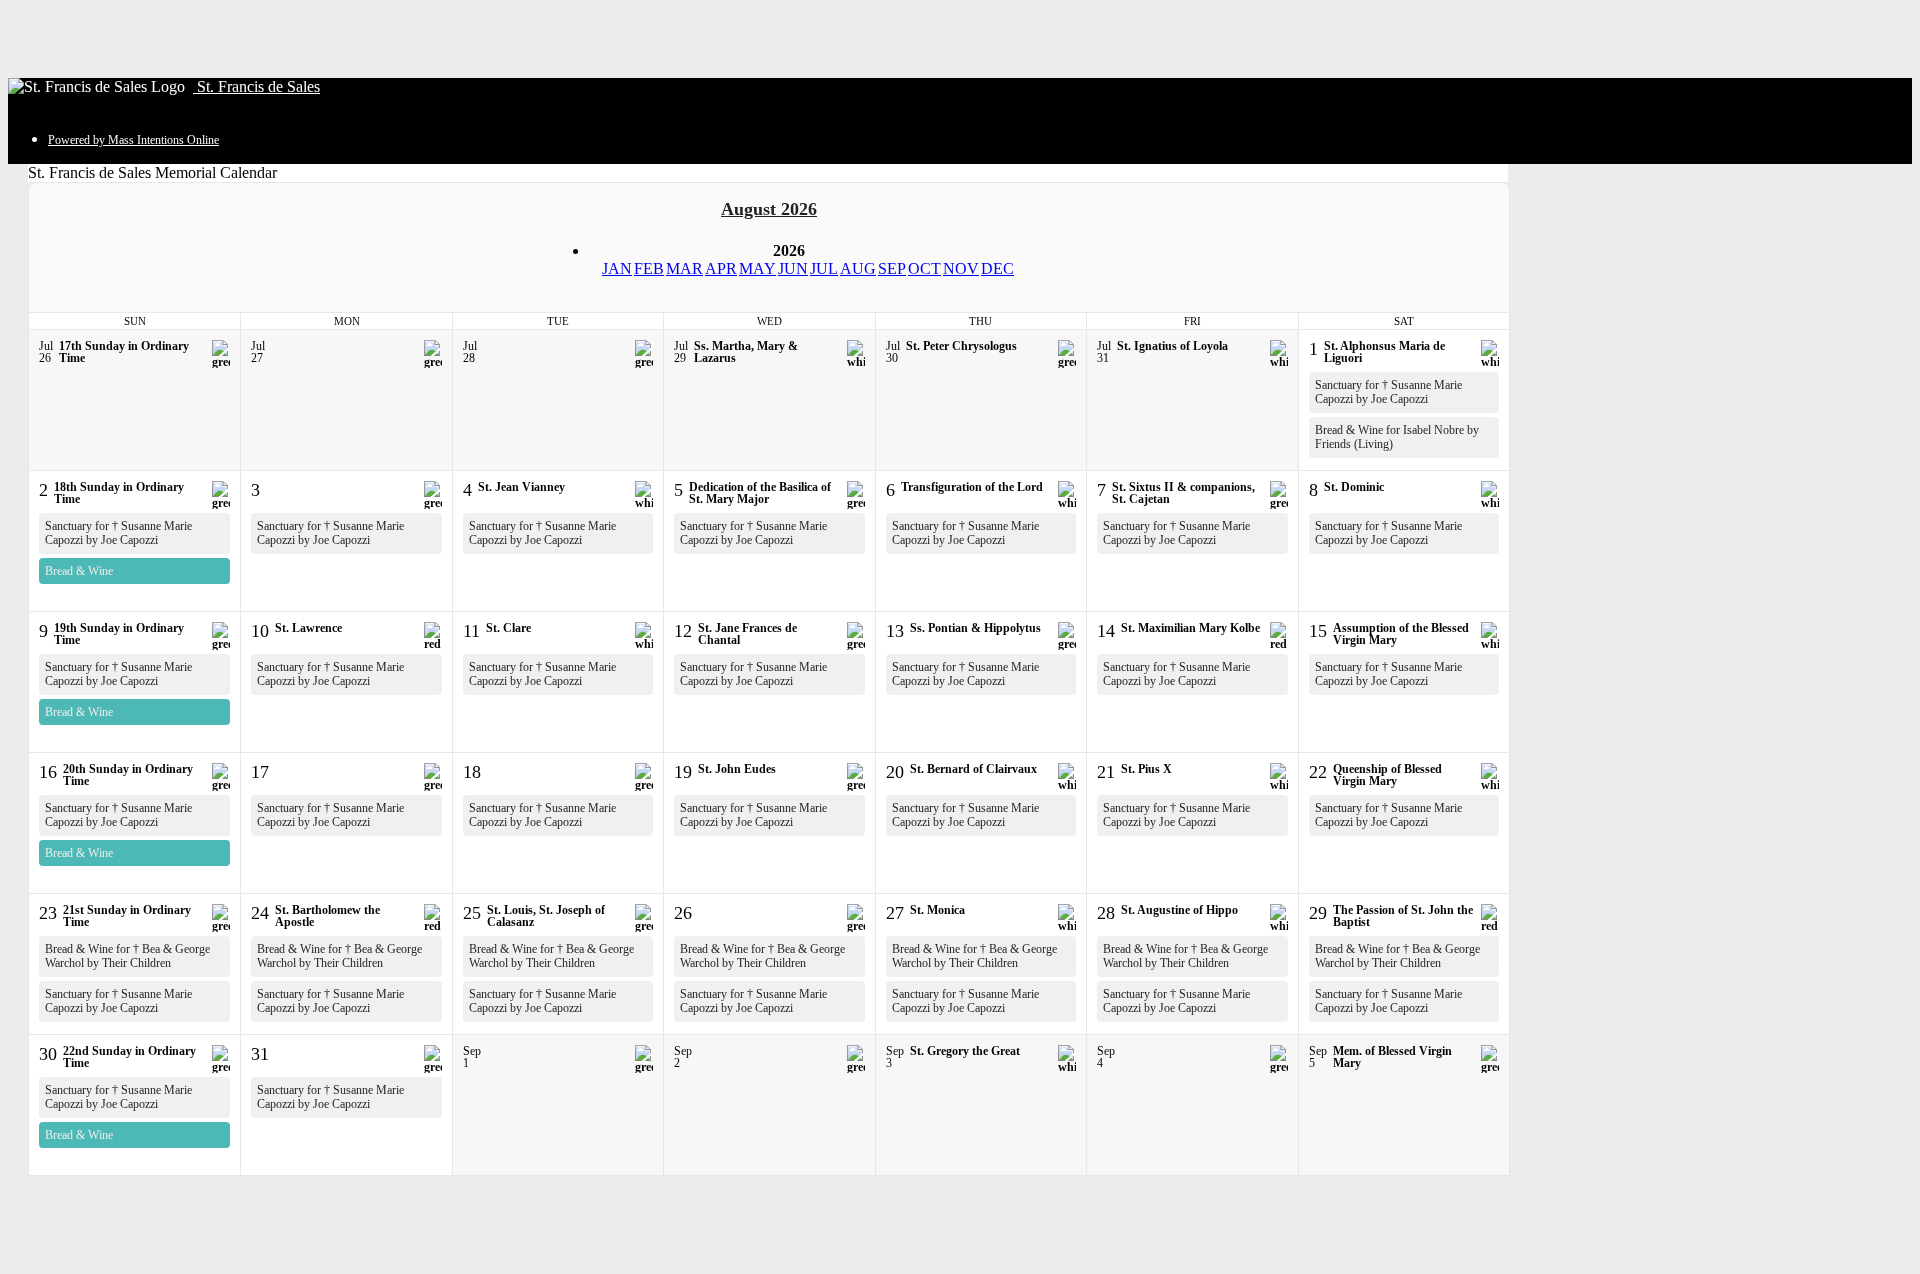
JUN (793, 268)
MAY (757, 268)
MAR (684, 268)
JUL (824, 268)
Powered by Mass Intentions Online (133, 140)
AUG (858, 268)
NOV (961, 268)
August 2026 (769, 209)
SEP (892, 268)
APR (721, 268)
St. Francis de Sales (256, 86)
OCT (924, 268)
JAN (617, 268)
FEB (649, 268)
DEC (997, 268)
